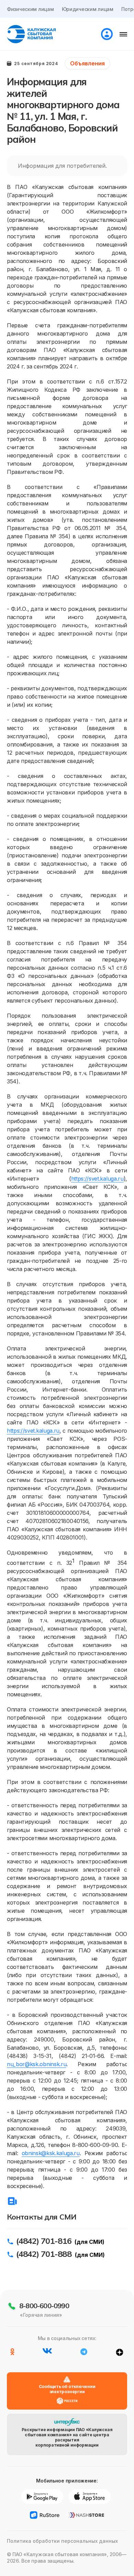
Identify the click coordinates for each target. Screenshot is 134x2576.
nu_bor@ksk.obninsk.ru (37, 2064)
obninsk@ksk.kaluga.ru (51, 2153)
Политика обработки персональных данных (62, 2541)
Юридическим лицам (88, 9)
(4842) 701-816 (44, 2241)
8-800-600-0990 (44, 2306)
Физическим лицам (30, 9)
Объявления (87, 63)
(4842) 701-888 (44, 2254)
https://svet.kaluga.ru (97, 1179)
